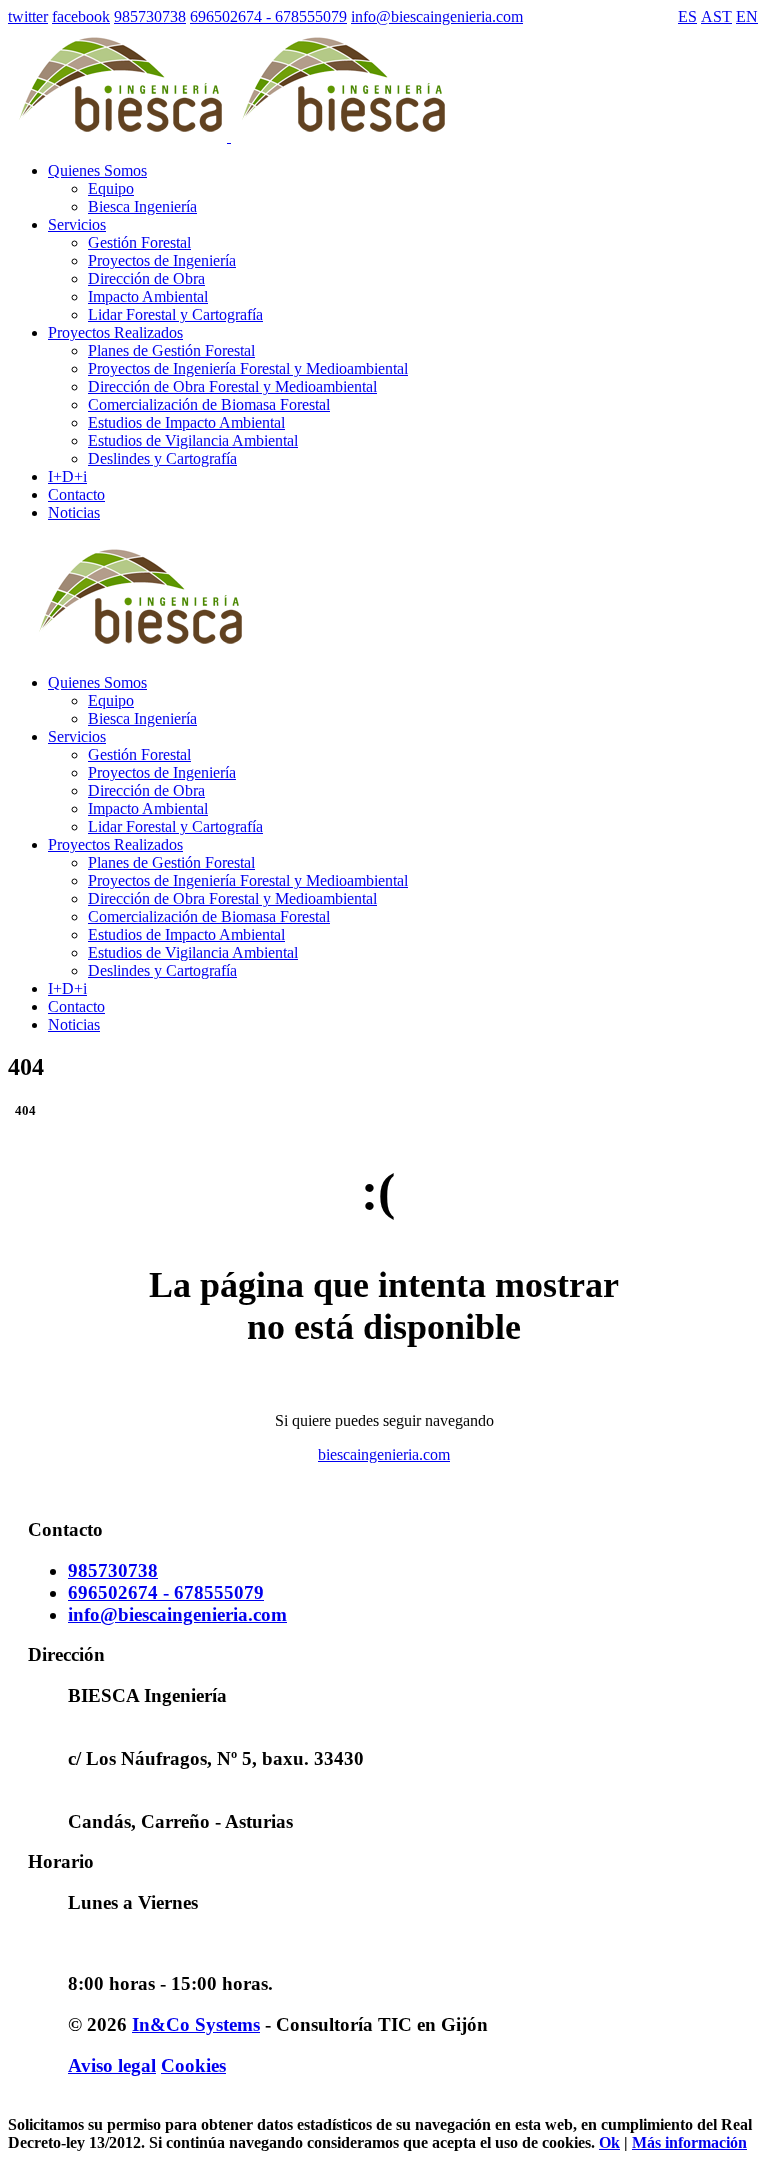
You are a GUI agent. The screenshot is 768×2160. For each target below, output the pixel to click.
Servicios (77, 736)
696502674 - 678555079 (268, 16)
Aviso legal (112, 2065)
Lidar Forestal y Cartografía (175, 314)
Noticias (74, 1024)
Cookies (193, 2065)
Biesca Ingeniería (142, 206)
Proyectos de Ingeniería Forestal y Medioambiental (248, 368)
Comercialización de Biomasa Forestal (209, 404)
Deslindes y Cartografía (162, 458)
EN (747, 16)
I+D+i (67, 988)
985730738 (150, 16)
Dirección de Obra (146, 278)
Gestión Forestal (139, 242)
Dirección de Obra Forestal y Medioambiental (232, 386)
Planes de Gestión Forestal (171, 350)
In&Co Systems (196, 2024)
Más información (689, 2142)
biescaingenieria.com (384, 1454)
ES (687, 16)
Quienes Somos (97, 682)
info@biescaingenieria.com (437, 16)
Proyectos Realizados (115, 844)
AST (716, 16)
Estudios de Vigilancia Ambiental (193, 440)
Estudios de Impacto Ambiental (186, 422)
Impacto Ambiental (148, 296)
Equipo (111, 188)
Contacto (76, 1006)
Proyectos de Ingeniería (162, 260)
